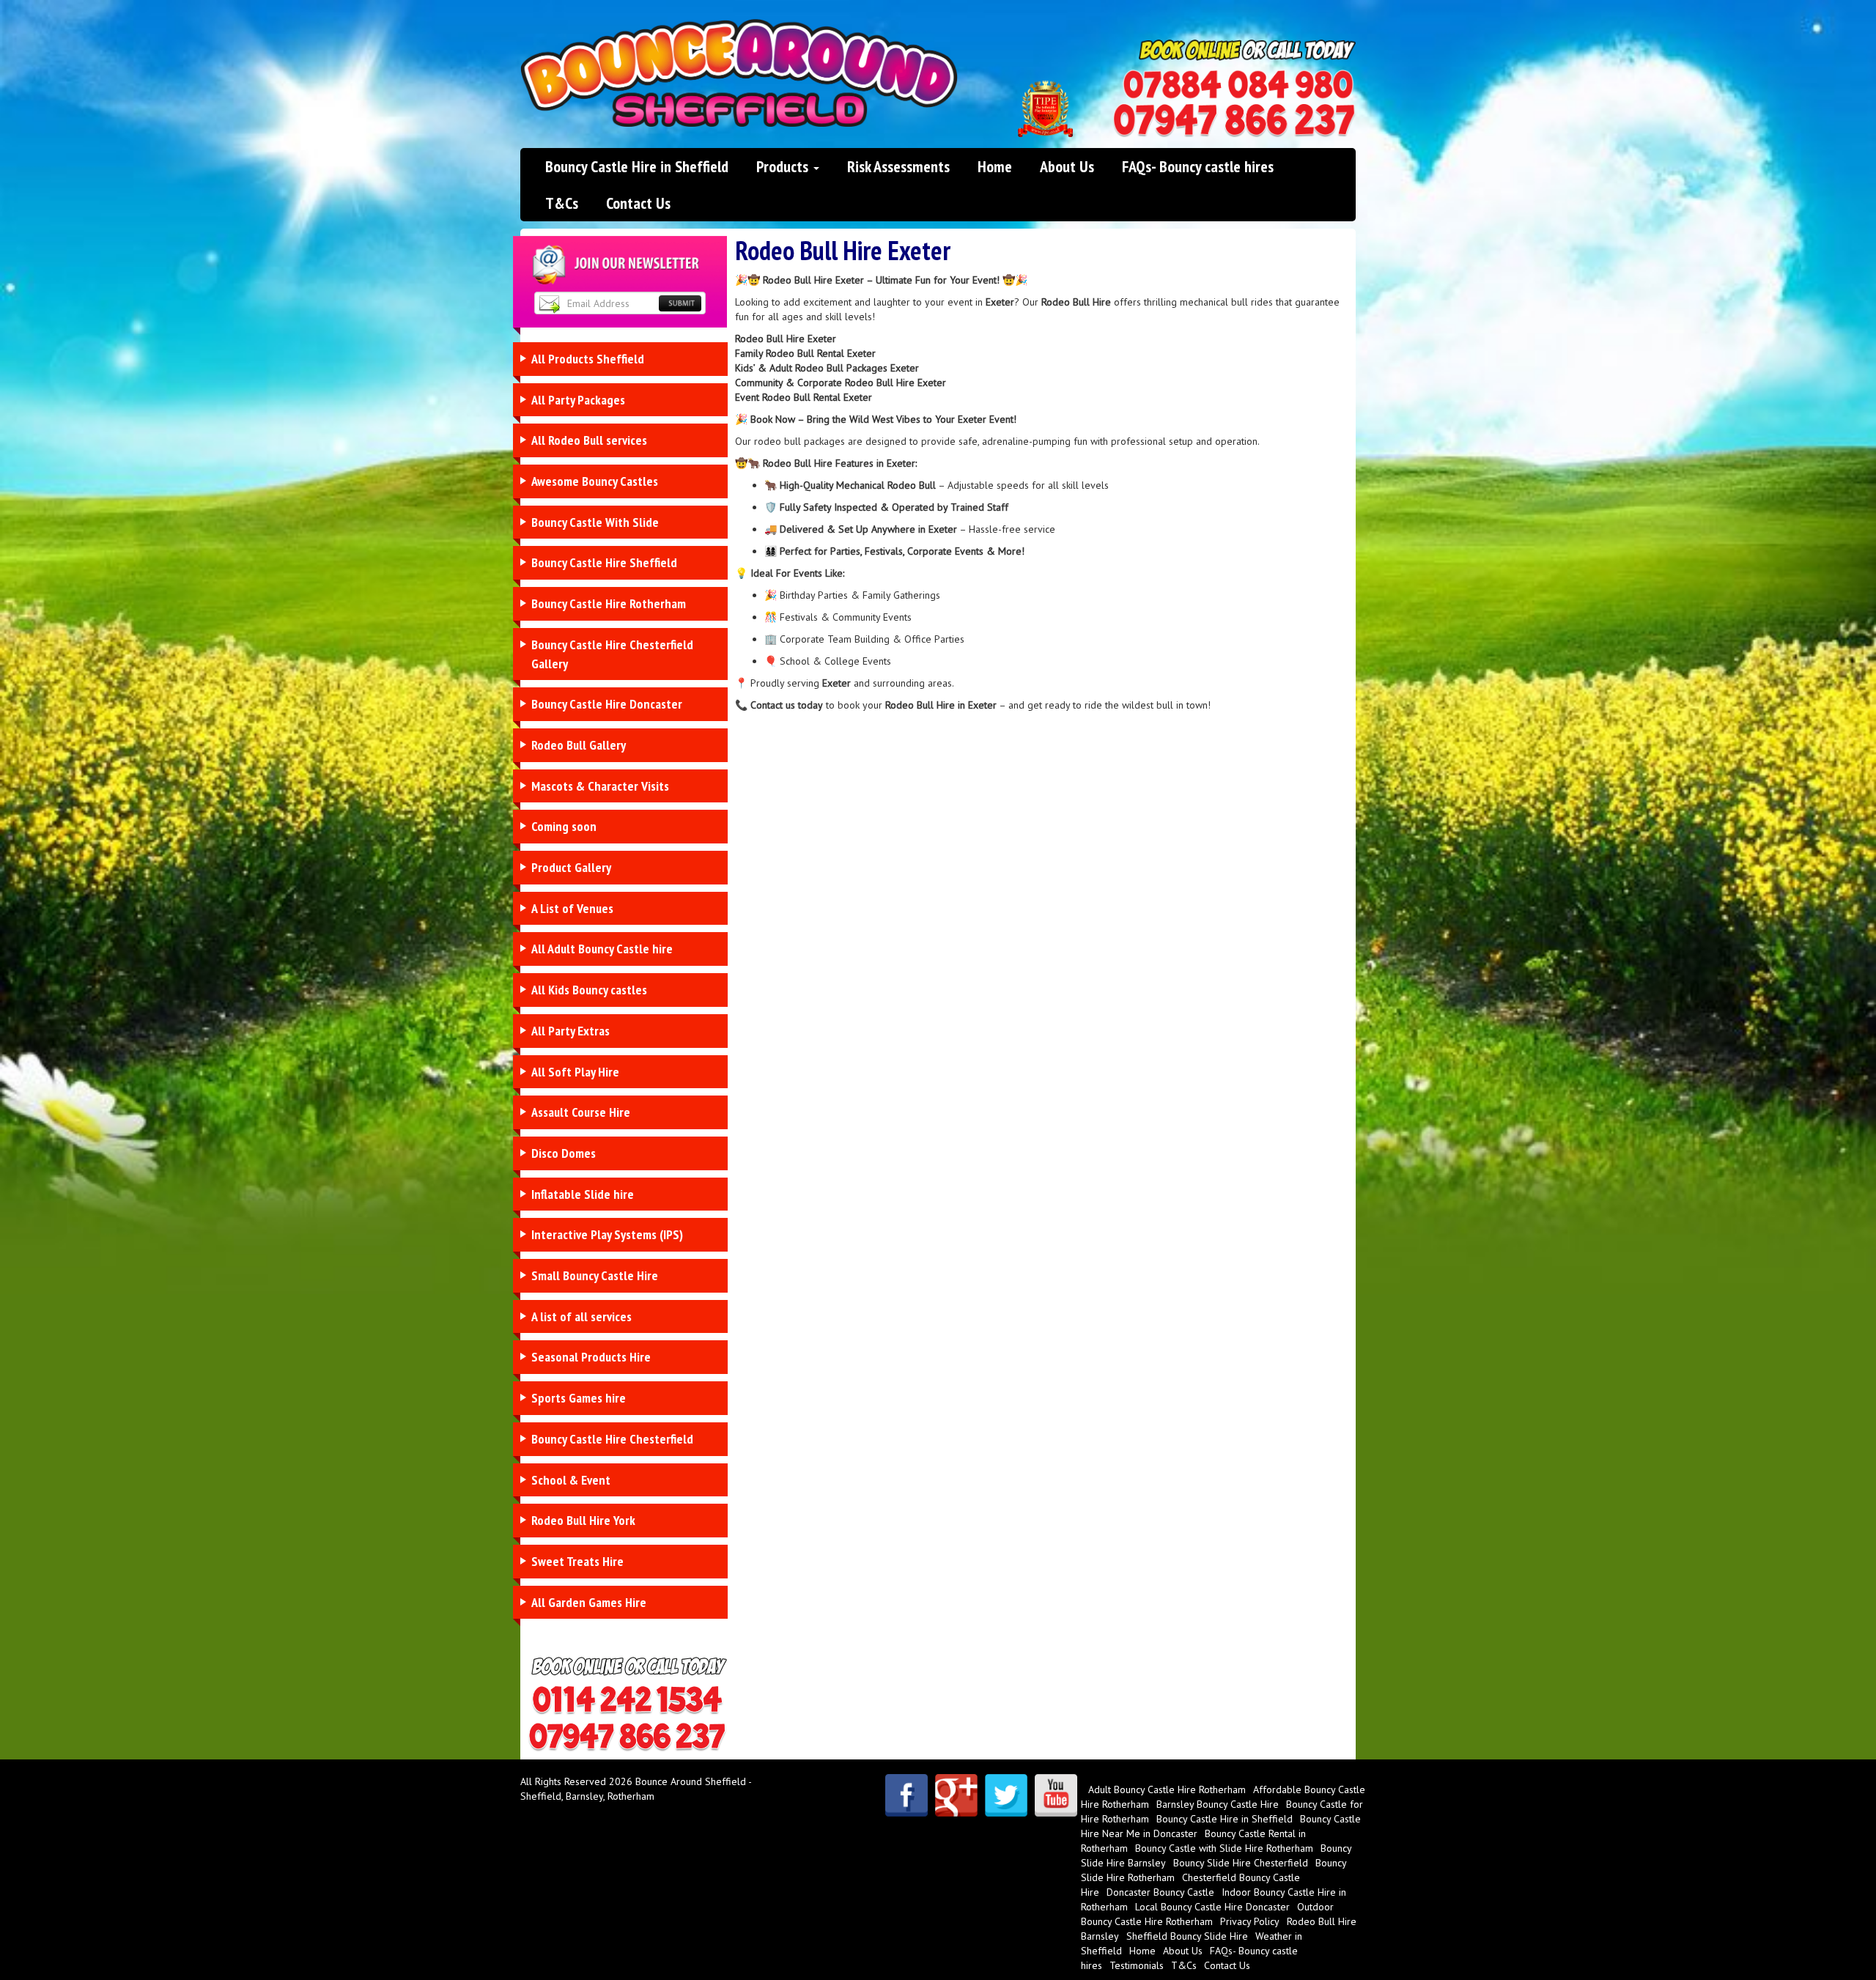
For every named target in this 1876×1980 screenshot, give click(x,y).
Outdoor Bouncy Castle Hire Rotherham (1207, 1914)
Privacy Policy (1250, 1921)
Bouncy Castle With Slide (595, 522)
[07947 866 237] (1234, 121)
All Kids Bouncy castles (589, 990)
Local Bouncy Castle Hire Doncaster (1212, 1907)
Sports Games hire (579, 1398)
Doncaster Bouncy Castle (1160, 1892)
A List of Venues (572, 908)
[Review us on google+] (956, 1795)
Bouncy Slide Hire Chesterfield (1241, 1863)
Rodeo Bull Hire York (583, 1520)
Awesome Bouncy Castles (595, 481)
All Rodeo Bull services (589, 440)
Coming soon (564, 826)
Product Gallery (571, 867)
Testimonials (1137, 1965)
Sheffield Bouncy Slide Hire (1187, 1936)
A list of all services (581, 1316)
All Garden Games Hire (589, 1602)
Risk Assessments (898, 166)
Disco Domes (564, 1153)
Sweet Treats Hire (577, 1561)
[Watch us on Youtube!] (1056, 1795)
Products (784, 166)
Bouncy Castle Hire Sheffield (604, 562)
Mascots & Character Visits (600, 786)
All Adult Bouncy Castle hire (602, 949)
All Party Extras (570, 1031)
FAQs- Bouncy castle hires (1198, 166)
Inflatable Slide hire (583, 1194)
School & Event (571, 1480)
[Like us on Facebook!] (906, 1795)
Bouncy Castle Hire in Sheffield (637, 166)
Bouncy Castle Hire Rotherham (609, 603)
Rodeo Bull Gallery (579, 745)
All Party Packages (578, 400)
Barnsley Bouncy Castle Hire (1218, 1804)
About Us (1067, 166)
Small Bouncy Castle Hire (595, 1275)
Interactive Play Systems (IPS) (607, 1234)
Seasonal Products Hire (591, 1357)
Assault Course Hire (581, 1112)
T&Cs (562, 203)
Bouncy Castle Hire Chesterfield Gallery (612, 654)
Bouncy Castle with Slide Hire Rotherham (1224, 1848)
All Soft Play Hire (575, 1072)
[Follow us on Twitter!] (1006, 1795)
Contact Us (638, 203)
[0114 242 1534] (1238, 85)
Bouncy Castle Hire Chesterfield (612, 1439)
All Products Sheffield (588, 359)
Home (995, 166)
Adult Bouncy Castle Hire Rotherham (1167, 1789)
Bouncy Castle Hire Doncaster (607, 704)
